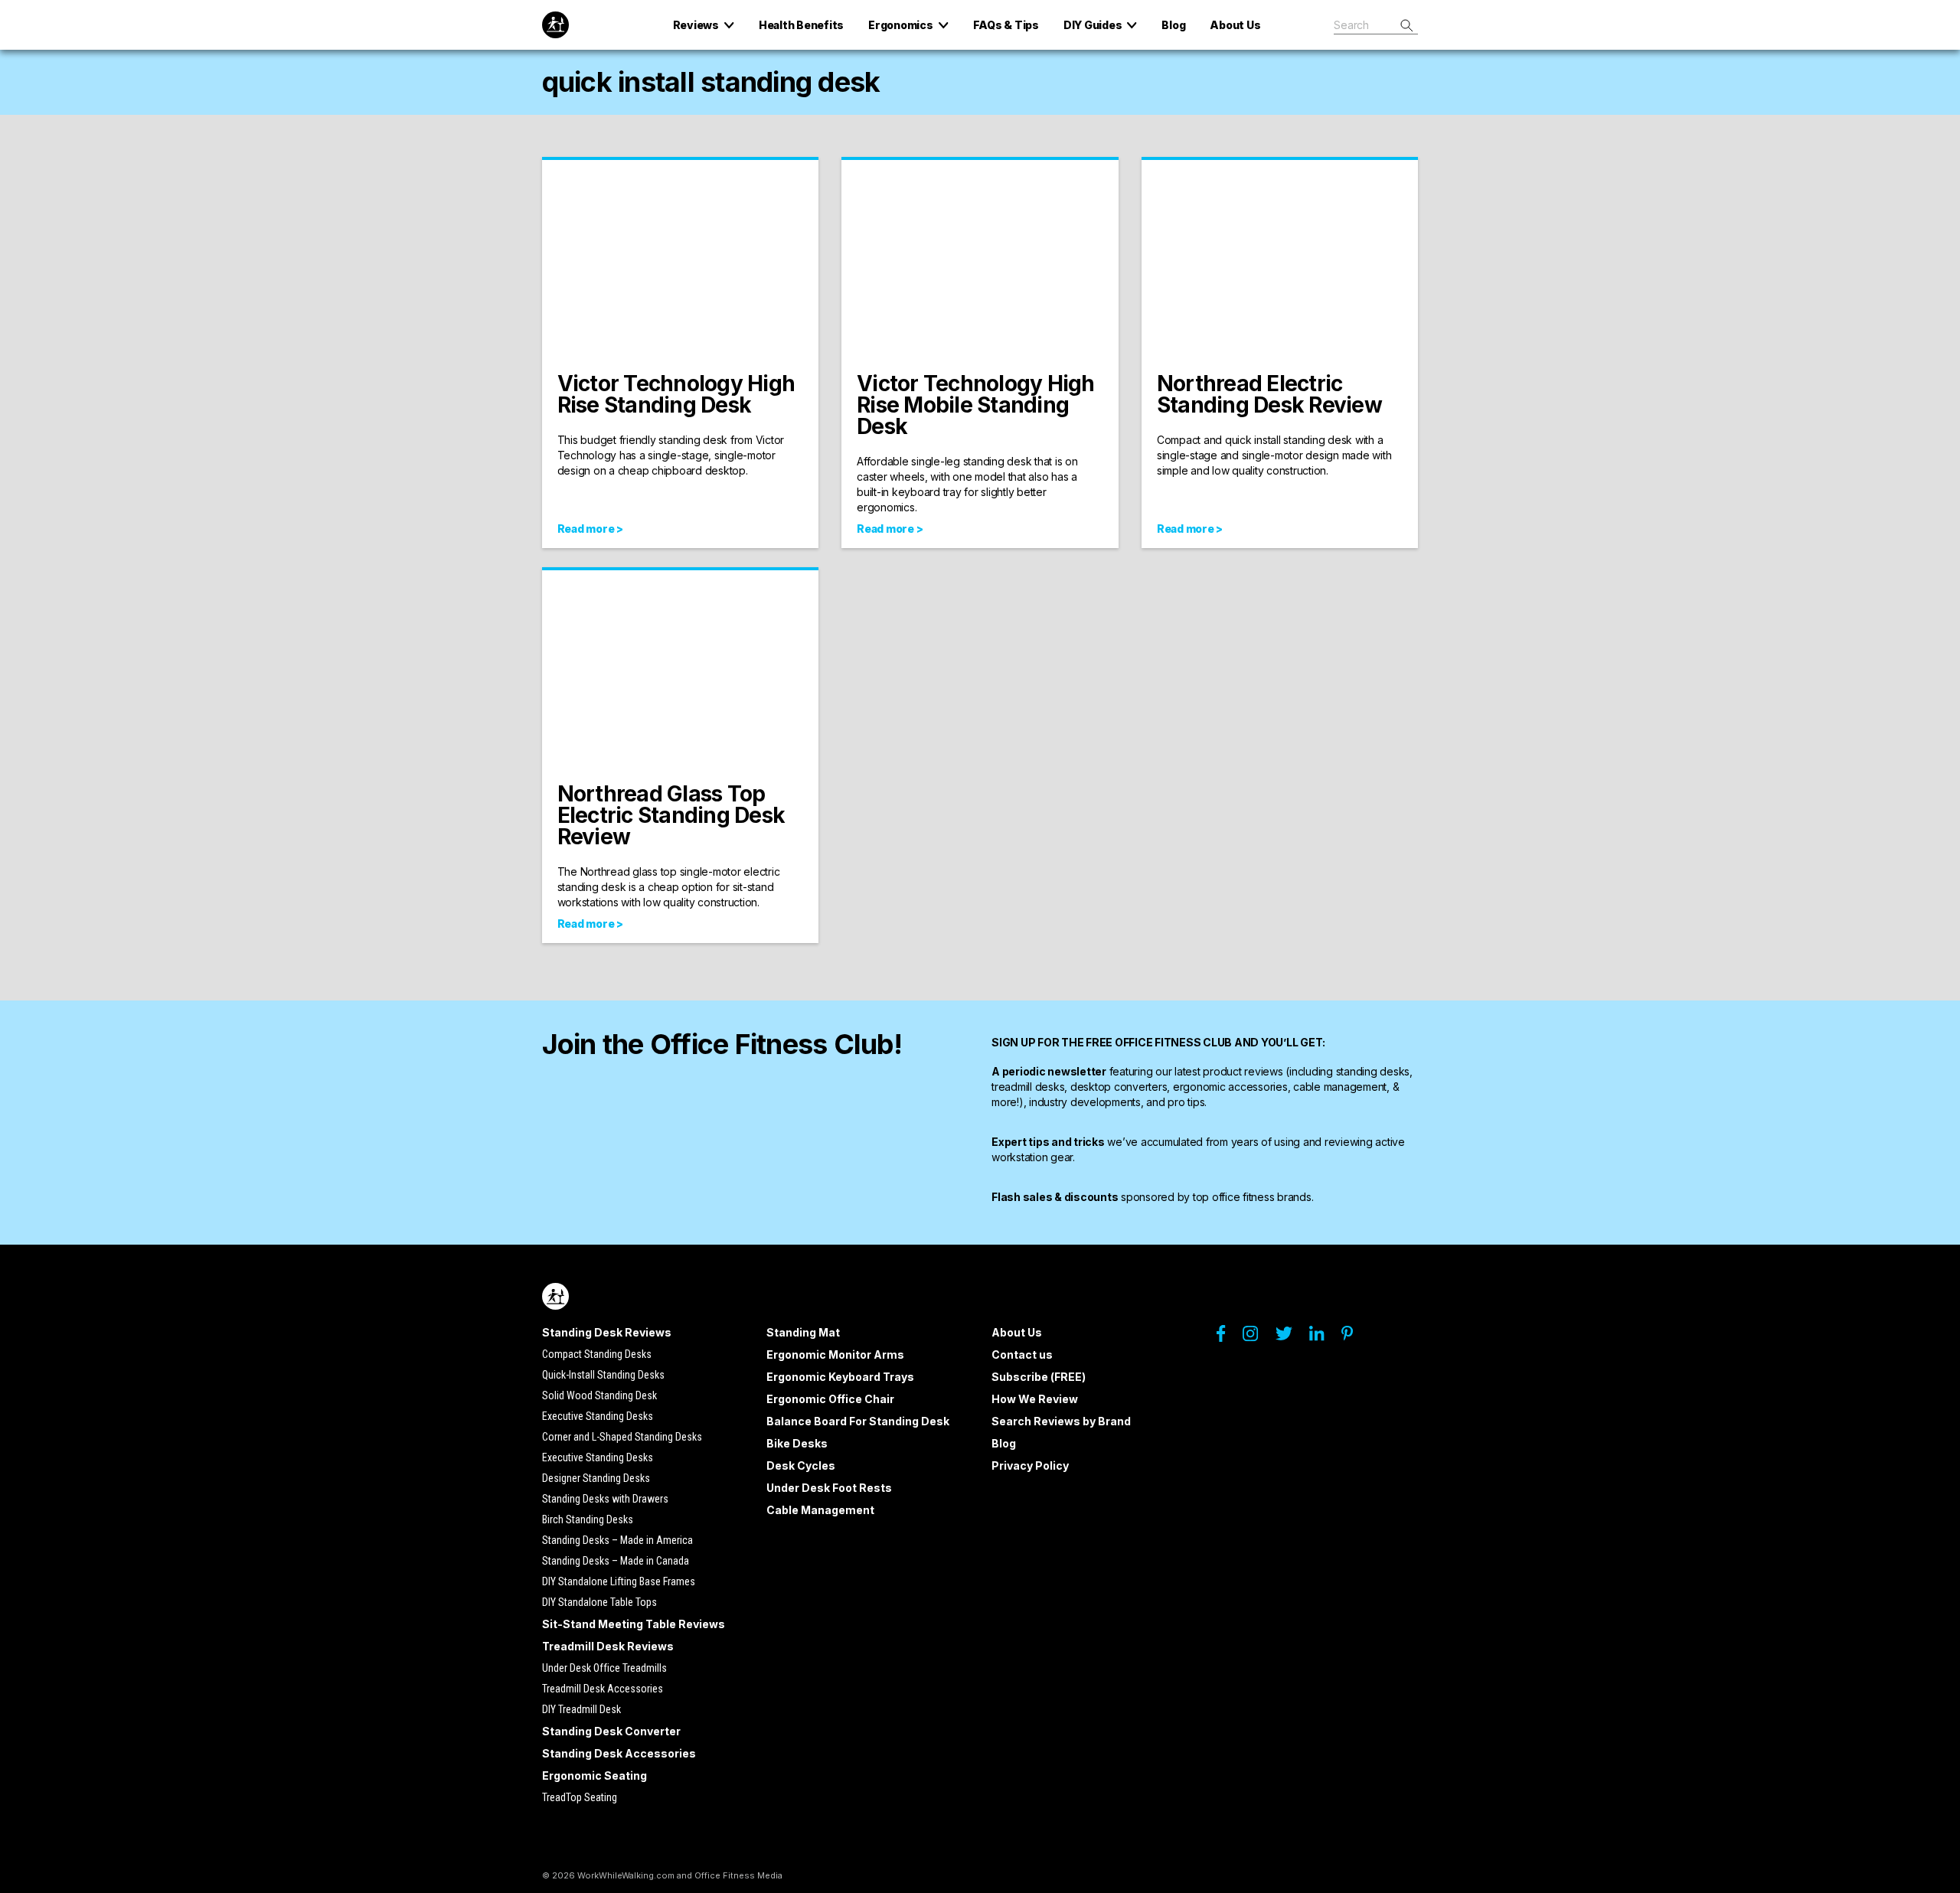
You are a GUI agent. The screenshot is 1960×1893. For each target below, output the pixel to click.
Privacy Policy (1030, 1465)
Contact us (1022, 1354)
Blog (1004, 1443)
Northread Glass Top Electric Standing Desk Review (671, 815)
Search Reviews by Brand (1061, 1421)
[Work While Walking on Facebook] (1228, 1337)
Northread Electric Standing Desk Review (1269, 394)
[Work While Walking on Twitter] (1291, 1337)
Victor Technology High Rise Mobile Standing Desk (976, 405)
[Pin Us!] (1355, 1337)
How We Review (1035, 1399)
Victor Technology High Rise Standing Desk (676, 394)
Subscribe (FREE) (1039, 1377)
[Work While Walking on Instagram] (1258, 1338)
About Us (1017, 1332)
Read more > (590, 529)
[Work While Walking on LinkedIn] (1324, 1337)
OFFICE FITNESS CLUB (1173, 1042)
